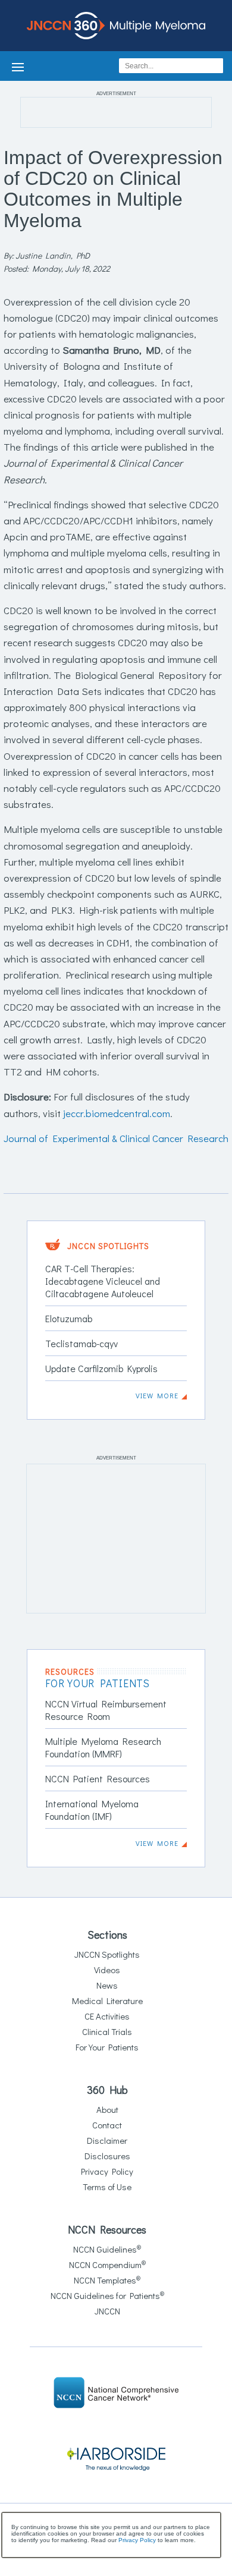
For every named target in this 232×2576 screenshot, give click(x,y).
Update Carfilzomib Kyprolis (101, 1368)
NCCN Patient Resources (98, 1778)
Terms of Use (107, 2187)
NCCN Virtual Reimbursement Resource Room (106, 1710)
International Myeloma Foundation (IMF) (92, 1810)
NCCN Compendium (107, 2264)
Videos (107, 1970)
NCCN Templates (107, 2280)
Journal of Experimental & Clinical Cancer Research (116, 1138)
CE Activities (107, 2016)
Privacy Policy (107, 2171)
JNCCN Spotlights (107, 1954)
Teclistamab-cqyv (81, 1343)
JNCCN (107, 2311)
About (107, 2109)
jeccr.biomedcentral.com (117, 1113)
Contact (107, 2125)
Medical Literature (107, 2001)
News (107, 1985)
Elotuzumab (69, 1318)
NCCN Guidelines (107, 2249)
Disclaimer (107, 2140)
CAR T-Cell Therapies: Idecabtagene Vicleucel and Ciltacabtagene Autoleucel (103, 1281)
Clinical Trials (107, 2031)
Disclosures (107, 2156)
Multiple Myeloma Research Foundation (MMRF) (103, 1747)
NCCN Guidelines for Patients (107, 2295)
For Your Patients (107, 2047)
